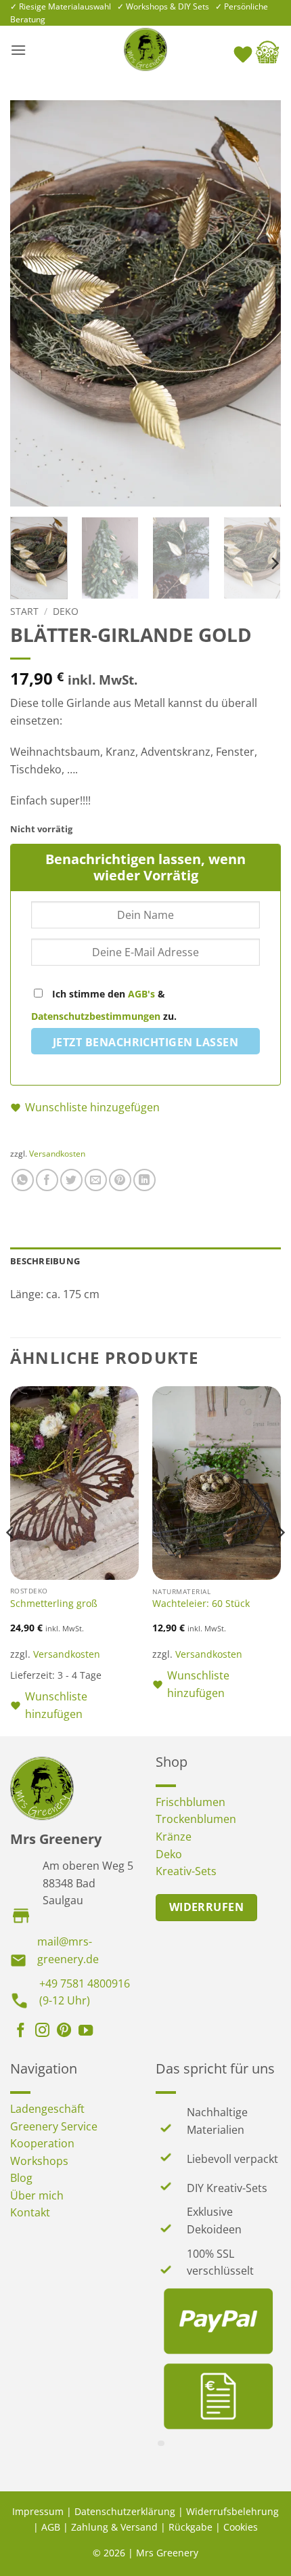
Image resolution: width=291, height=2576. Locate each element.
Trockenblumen (196, 1819)
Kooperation (42, 2143)
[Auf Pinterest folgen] (64, 2032)
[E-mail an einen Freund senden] (96, 1180)
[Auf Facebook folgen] (21, 2032)
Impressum (38, 2511)
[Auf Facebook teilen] (47, 1180)
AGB (51, 2527)
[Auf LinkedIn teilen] (144, 1180)
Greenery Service (54, 2126)
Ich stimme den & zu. (104, 1005)
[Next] (259, 303)
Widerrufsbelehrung (232, 2511)
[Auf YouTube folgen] (86, 2032)
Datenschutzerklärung (125, 2511)
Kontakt (30, 2212)
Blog (21, 2178)
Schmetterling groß (54, 1604)
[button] (18, 50)
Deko (66, 611)
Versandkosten (57, 1154)
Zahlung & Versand (114, 2527)
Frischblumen (191, 1802)
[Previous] (32, 303)
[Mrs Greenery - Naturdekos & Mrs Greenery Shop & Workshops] (145, 49)
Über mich (37, 2195)
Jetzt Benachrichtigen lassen (145, 1042)
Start (24, 611)
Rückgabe (191, 2527)
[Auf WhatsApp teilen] (23, 1180)
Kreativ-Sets (186, 1871)
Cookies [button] (241, 2527)
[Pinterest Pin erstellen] (120, 1180)
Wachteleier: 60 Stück (201, 1604)
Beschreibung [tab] (45, 1261)
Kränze (174, 1837)
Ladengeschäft (47, 2109)
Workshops (39, 2161)
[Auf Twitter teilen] (71, 1180)
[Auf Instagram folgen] (42, 2032)
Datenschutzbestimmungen (96, 1016)
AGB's (141, 994)
